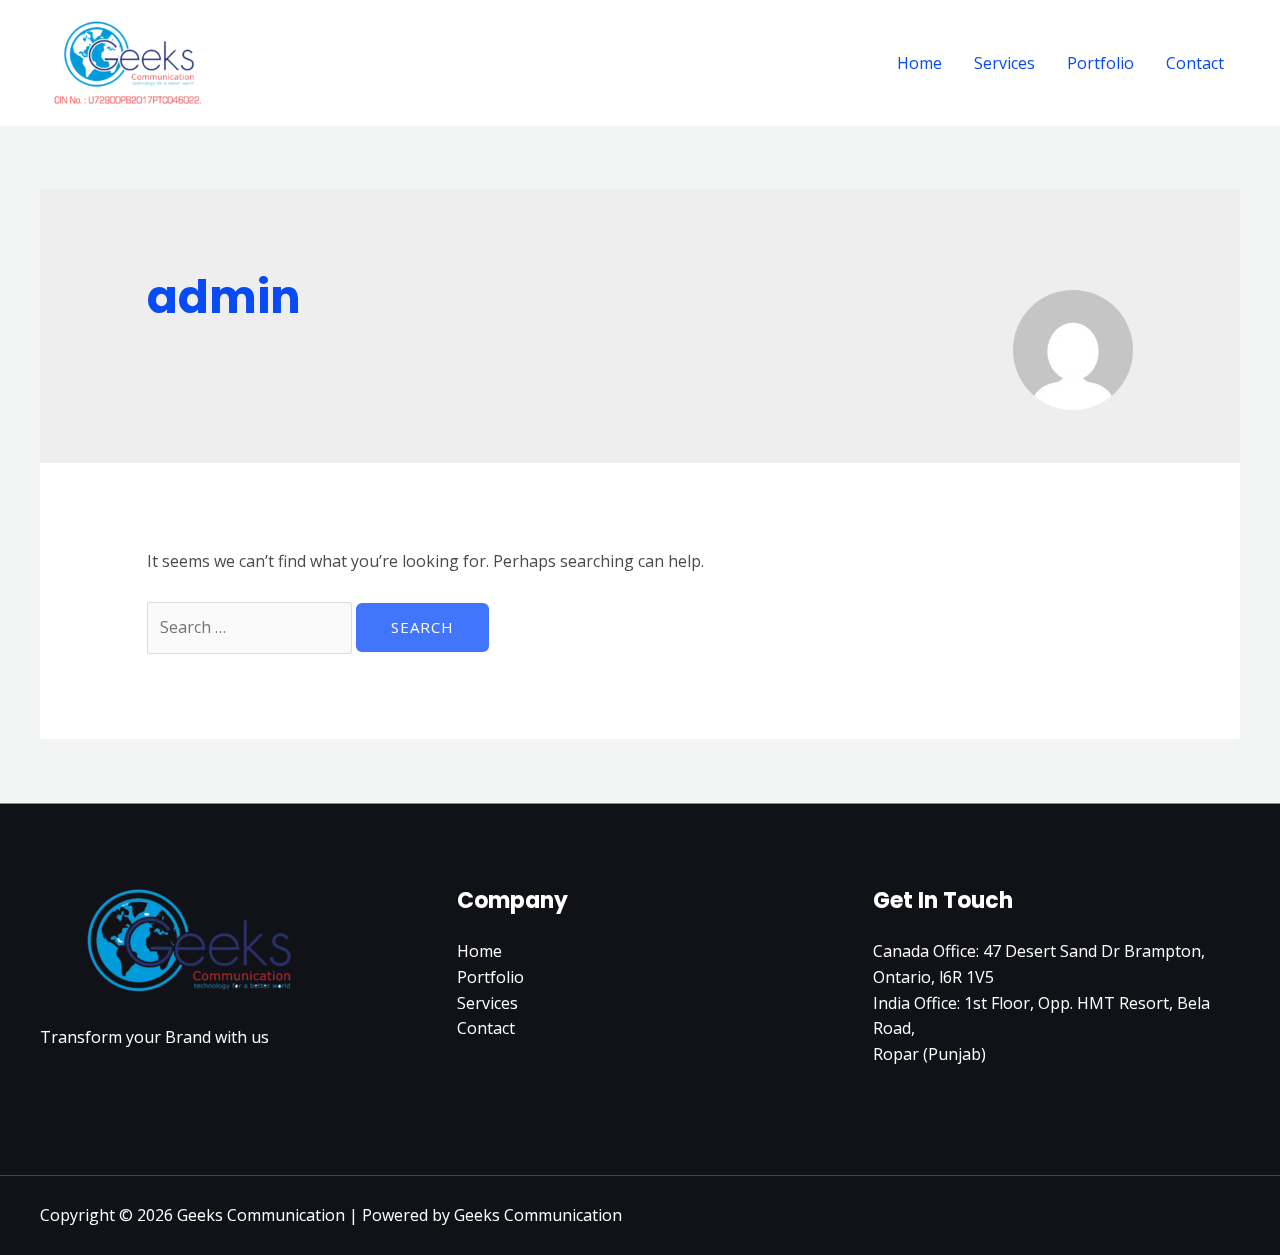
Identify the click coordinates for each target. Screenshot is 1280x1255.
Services (1004, 63)
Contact (1195, 63)
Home (919, 63)
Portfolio (1100, 63)
